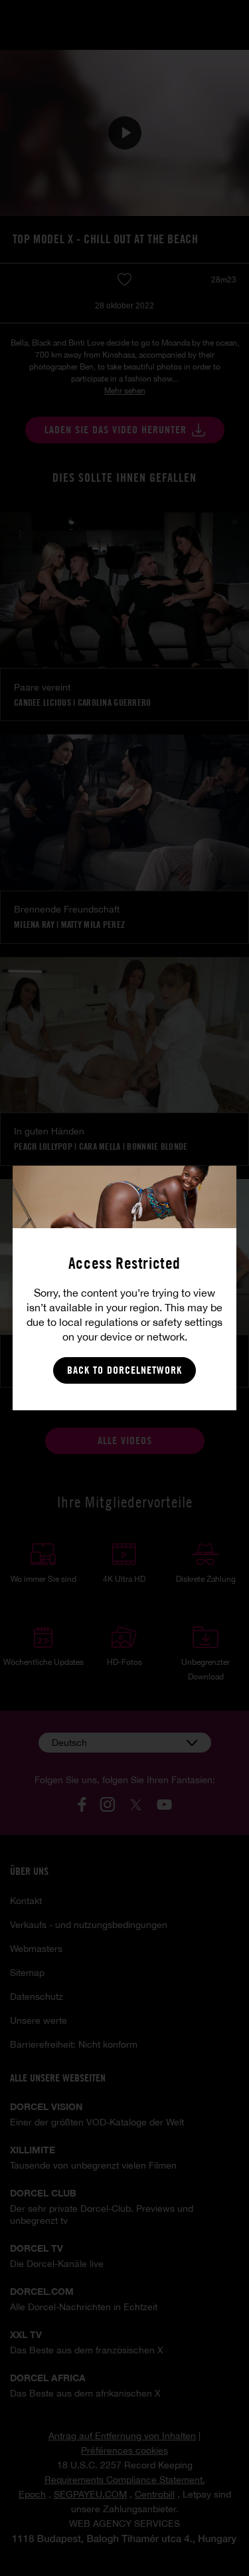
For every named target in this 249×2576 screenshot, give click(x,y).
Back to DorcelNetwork (124, 1370)
